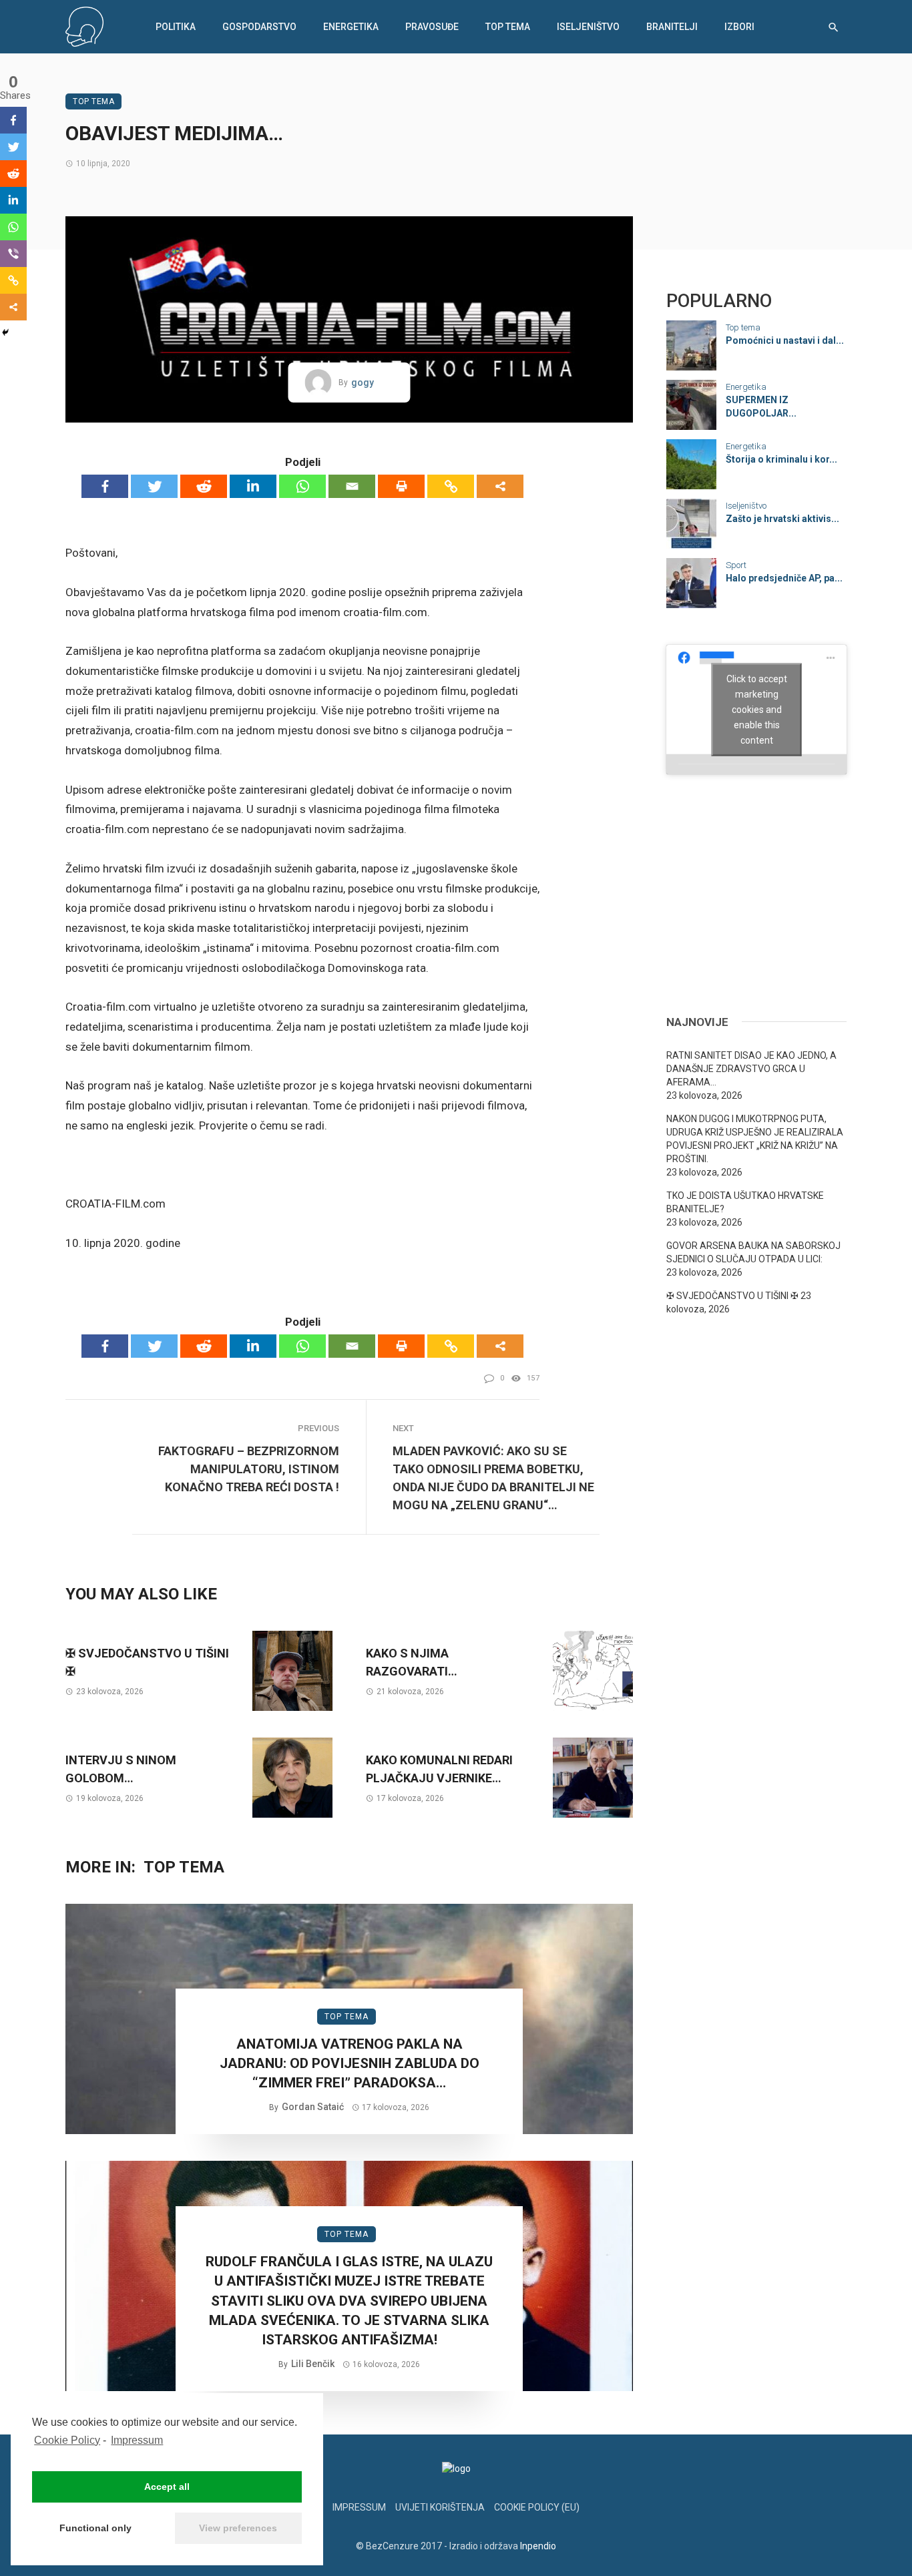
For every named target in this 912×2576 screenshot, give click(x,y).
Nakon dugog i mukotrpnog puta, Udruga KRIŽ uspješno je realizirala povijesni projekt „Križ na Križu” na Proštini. (755, 1139)
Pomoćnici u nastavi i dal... (785, 340)
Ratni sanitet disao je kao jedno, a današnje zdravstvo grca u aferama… (751, 1069)
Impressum (137, 2440)
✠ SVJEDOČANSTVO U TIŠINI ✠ (147, 1662)
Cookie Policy (67, 2440)
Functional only (95, 2528)
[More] (500, 486)
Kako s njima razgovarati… (412, 1662)
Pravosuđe (432, 27)
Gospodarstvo (259, 27)
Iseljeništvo (588, 27)
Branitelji (672, 27)
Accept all (167, 2487)
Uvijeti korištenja (440, 2507)
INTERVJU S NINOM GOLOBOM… (121, 1769)
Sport (736, 565)
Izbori (739, 27)
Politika (176, 27)
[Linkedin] (253, 486)
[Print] (401, 486)
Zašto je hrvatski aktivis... (782, 519)
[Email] (352, 486)
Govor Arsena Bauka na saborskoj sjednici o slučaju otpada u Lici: (753, 1252)
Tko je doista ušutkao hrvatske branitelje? (745, 1202)
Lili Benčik (313, 2364)
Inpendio (538, 2546)
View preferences (238, 2528)
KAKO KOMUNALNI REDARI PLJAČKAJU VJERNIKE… (439, 1769)
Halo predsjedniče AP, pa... (784, 578)
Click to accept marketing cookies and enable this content (757, 709)
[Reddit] (204, 486)
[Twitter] (154, 486)
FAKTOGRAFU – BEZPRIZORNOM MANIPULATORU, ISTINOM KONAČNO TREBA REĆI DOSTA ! (249, 1469)
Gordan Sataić (313, 2107)
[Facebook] (105, 486)
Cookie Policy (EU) (537, 2507)
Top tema (508, 27)
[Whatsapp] (302, 486)
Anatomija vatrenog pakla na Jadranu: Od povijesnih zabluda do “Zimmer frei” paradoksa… (350, 2064)
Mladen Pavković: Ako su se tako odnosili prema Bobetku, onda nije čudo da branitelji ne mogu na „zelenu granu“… (493, 1478)
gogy (363, 382)
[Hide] (5, 332)
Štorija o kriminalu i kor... (781, 459)
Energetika (351, 27)
